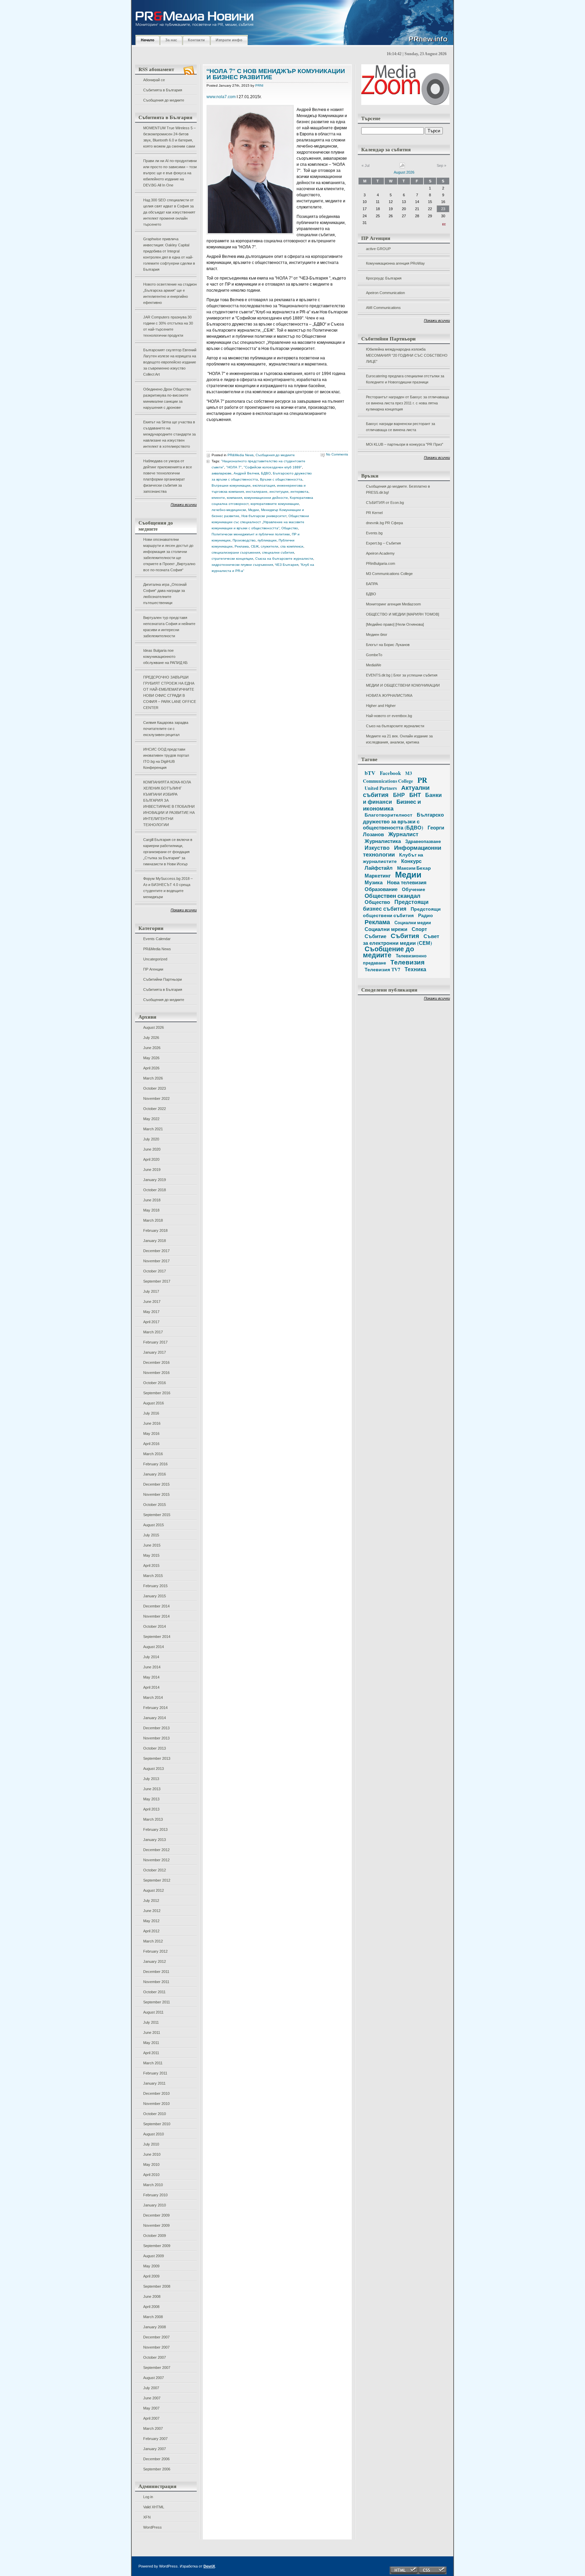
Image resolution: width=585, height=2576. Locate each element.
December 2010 (156, 2093)
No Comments (337, 454)
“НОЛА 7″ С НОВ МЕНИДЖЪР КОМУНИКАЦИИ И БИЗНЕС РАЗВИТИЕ (276, 74)
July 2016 (151, 1413)
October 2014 (155, 1626)
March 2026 (153, 1078)
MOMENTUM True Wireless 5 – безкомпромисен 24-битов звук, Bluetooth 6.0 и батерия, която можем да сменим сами (169, 137)
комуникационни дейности (266, 498)
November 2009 (156, 2225)
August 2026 (154, 1027)
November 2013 (156, 1738)
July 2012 (151, 1901)
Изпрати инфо (229, 40)
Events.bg (374, 533)
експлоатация (264, 485)
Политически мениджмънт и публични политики (251, 534)
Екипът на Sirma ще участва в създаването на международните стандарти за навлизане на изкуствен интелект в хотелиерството (169, 434)
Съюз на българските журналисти (395, 726)
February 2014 (155, 1708)
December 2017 (156, 1251)
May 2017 (151, 1312)
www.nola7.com (221, 97)
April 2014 (151, 1687)
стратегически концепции (232, 559)
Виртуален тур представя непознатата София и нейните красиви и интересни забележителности (169, 627)
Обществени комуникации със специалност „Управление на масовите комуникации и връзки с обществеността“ (260, 522)
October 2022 (155, 1109)
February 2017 (155, 1342)
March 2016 (153, 1454)
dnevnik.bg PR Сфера (384, 523)
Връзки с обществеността (281, 479)
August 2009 (154, 2256)
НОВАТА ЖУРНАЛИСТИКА (389, 695)
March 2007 (153, 2428)
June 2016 (152, 1423)
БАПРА (372, 584)
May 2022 (151, 1119)
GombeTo (374, 655)
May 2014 (151, 1677)
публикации (267, 540)
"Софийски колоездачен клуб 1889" (273, 467)
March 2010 (153, 2185)
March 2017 (153, 1332)
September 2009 (157, 2246)
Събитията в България (163, 90)
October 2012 (155, 1870)
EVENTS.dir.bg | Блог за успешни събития (402, 675)
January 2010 (155, 2205)
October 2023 (155, 1088)
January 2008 (155, 2327)
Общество (290, 528)
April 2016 (151, 1444)
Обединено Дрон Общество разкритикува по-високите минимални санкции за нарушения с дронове (167, 398)
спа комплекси (292, 546)
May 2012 (151, 1921)
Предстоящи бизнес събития (396, 905)
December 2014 (156, 1606)
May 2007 (151, 2408)
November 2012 (156, 1860)
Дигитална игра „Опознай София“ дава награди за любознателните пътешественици (165, 594)
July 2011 (151, 2022)
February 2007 (155, 2439)
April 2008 (151, 2307)
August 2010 (154, 2134)
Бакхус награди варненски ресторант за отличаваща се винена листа (400, 427)
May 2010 (151, 2164)
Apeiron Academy (380, 553)
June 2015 (152, 1545)
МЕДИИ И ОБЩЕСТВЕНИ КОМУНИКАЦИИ (403, 685)
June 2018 (152, 1200)
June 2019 (152, 1170)
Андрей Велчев (246, 473)
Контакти (196, 40)
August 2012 (154, 1890)
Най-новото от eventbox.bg (389, 716)
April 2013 (151, 1809)
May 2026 (151, 1058)
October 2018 (155, 1190)
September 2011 (157, 2002)
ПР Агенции (153, 969)
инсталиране (257, 492)
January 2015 (155, 1596)
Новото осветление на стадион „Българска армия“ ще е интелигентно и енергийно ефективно (170, 293)
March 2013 (153, 1819)
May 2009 (151, 2266)
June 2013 (152, 1789)
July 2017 (151, 1291)
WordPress (153, 2527)
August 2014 (154, 1647)
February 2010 (155, 2195)
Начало (148, 40)
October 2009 (155, 2236)
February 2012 (155, 1951)
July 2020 (151, 1139)
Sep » (441, 165)
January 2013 (155, 1840)
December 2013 (156, 1728)
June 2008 (152, 2296)
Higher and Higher (381, 706)
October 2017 (155, 1271)
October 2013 (155, 1748)
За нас (171, 40)
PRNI (259, 85)
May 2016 (151, 1434)
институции (279, 492)
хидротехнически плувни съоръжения (242, 565)
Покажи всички (184, 505)
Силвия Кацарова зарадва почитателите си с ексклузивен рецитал (166, 729)
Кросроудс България (384, 278)
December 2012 (156, 1850)
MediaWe (374, 665)
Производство (244, 540)
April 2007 (151, 2418)
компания (234, 498)
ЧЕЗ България (287, 565)
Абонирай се (154, 80)
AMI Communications (383, 308)
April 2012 (151, 1931)
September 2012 (157, 1880)
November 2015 (156, 1494)
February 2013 (155, 1829)
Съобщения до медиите (164, 100)
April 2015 (151, 1565)
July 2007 (151, 2388)
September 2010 (157, 2124)
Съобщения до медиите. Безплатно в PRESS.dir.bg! (398, 489)
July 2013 (151, 1779)
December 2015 (156, 1484)
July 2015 (151, 1535)
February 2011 (155, 2073)
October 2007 (155, 2357)
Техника (415, 969)
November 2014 (156, 1616)
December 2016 (156, 1362)
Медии (254, 510)
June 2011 (152, 2033)
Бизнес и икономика (392, 805)
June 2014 (152, 1667)
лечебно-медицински (229, 510)
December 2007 (156, 2337)
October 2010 (155, 2114)
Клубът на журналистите (393, 858)
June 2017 (152, 1302)
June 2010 (152, 2154)
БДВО (371, 594)
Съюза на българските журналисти (284, 559)
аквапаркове (222, 473)
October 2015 (155, 1505)
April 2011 (151, 2053)
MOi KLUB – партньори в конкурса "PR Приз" (405, 444)
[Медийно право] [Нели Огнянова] (395, 624)
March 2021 (153, 1129)
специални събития (278, 552)
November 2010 (156, 2104)
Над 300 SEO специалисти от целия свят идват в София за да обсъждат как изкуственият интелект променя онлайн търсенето (169, 212)
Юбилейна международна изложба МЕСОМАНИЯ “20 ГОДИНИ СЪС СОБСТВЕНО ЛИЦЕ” (407, 355)
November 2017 (156, 1261)
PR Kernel (374, 513)
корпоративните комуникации (275, 504)
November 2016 (156, 1373)
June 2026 (152, 1048)
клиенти (218, 498)
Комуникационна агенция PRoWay (395, 263)
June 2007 (152, 2398)
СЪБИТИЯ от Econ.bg (385, 503)
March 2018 (153, 1220)
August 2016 (154, 1403)
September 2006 (157, 2469)
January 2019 (155, 1180)
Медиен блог (377, 635)
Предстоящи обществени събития (402, 912)
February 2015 (155, 1586)
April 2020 (151, 1159)
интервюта (299, 492)
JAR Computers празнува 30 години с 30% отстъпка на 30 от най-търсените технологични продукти (168, 326)
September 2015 (157, 1515)
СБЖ (255, 546)
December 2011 (156, 1972)
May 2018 (151, 1210)
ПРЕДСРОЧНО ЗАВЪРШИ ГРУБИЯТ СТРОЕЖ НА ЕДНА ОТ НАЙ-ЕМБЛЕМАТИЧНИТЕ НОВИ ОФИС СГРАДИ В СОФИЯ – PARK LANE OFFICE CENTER (170, 692)
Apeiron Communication (385, 293)
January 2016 (155, 1474)
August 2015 (154, 1525)
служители (269, 546)
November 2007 (156, 2347)
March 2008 (153, 2317)
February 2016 (155, 1464)
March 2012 (153, 1941)
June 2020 (152, 1149)
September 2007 (157, 2368)
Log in (148, 2497)
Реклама (242, 546)
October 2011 (154, 1992)
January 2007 (155, 2449)
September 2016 (157, 1393)
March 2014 (153, 1697)
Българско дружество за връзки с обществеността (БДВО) (403, 821)
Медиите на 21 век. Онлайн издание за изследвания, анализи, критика (399, 739)
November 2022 (156, 1098)
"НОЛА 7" (234, 467)
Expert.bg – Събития (383, 543)
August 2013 (154, 1769)
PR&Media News (157, 949)
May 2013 (151, 1799)
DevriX (209, 2566)
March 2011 (153, 2063)
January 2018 (155, 1241)
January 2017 (155, 1352)
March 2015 (153, 1576)
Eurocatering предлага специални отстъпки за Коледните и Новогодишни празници (405, 379)
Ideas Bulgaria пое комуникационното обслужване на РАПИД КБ (165, 657)
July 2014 (151, 1657)
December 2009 (156, 2215)
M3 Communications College (389, 574)
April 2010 (151, 2175)
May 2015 (151, 1555)
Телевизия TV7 (382, 969)
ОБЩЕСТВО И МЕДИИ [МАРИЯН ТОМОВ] (403, 614)
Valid (154, 2507)
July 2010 (151, 2144)
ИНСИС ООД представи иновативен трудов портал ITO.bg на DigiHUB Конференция (166, 758)
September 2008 (157, 2286)
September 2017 (157, 1281)
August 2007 (154, 2378)
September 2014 (157, 1637)
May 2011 (151, 2043)
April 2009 (151, 2276)
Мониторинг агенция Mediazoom (393, 604)
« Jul (365, 165)
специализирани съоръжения (236, 552)
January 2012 (155, 1961)
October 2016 (155, 1383)
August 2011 (153, 2012)
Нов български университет (264, 516)
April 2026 (151, 1068)
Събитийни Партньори (162, 979)
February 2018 (155, 1230)
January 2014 (155, 1718)
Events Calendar (157, 939)
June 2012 (152, 1911)
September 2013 (157, 1758)
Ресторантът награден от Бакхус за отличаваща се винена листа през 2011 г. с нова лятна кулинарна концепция (407, 403)
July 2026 (151, 1038)
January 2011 (154, 2083)
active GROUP (378, 249)
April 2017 (151, 1322)
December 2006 (156, 2459)
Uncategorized (155, 959)
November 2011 (156, 1982)
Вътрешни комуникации (231, 485)
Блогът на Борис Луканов (388, 645)
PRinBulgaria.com (381, 563)
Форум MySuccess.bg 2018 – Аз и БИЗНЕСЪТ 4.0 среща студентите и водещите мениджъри (168, 888)
